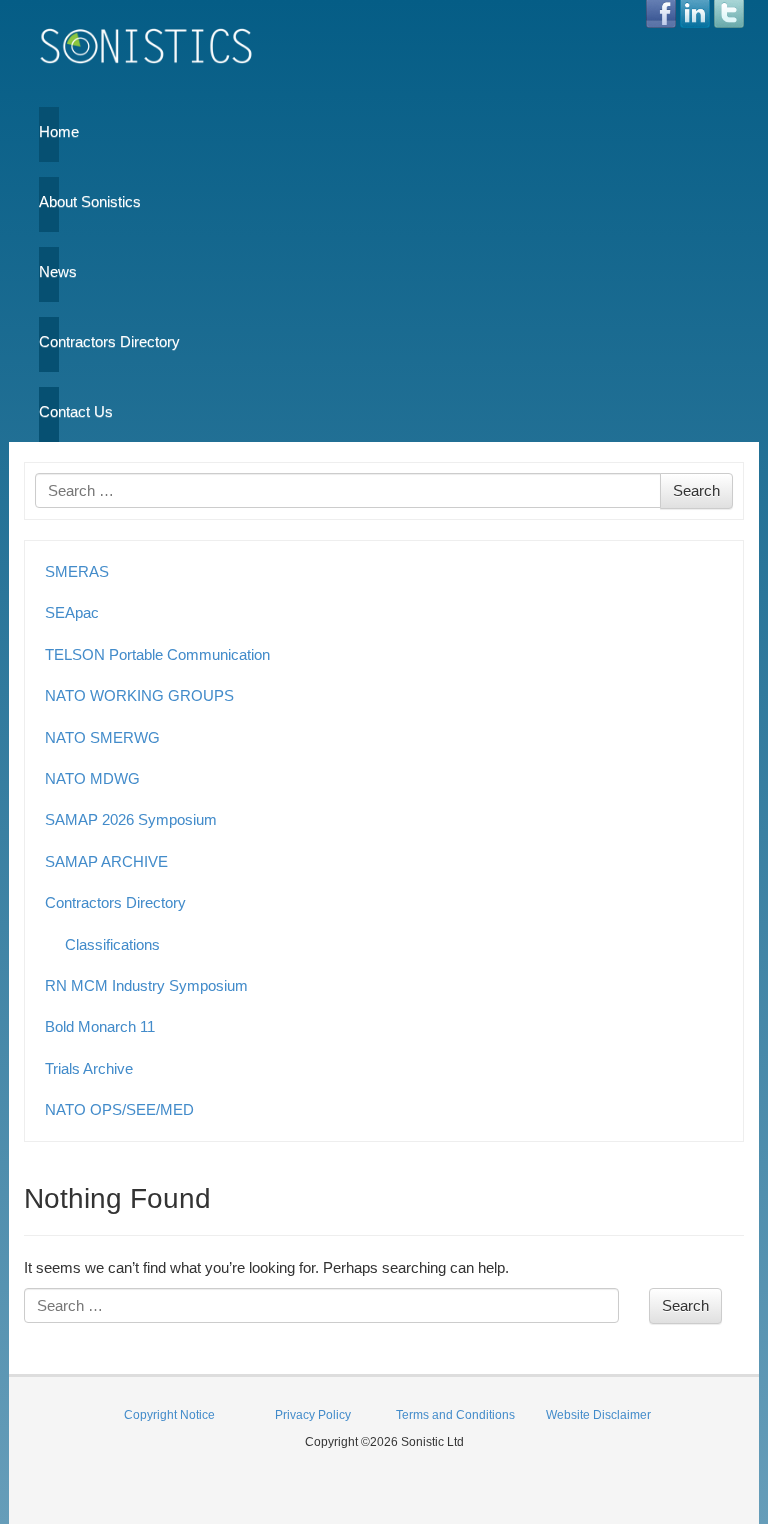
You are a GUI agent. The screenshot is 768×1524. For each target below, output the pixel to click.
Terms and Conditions (455, 1415)
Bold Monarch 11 (100, 1026)
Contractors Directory (49, 341)
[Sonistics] (147, 45)
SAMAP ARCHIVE (106, 861)
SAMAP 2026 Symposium (131, 819)
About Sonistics (49, 201)
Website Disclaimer (598, 1415)
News (49, 271)
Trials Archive (89, 1068)
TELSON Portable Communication (157, 654)
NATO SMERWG (102, 737)
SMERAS (77, 571)
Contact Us (49, 411)
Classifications (112, 944)
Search (696, 490)
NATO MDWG (92, 778)
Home (49, 131)
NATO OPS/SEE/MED (119, 1109)
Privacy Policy (313, 1415)
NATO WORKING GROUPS (139, 695)
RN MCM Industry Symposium (146, 985)
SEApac (72, 612)
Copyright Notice (169, 1415)
